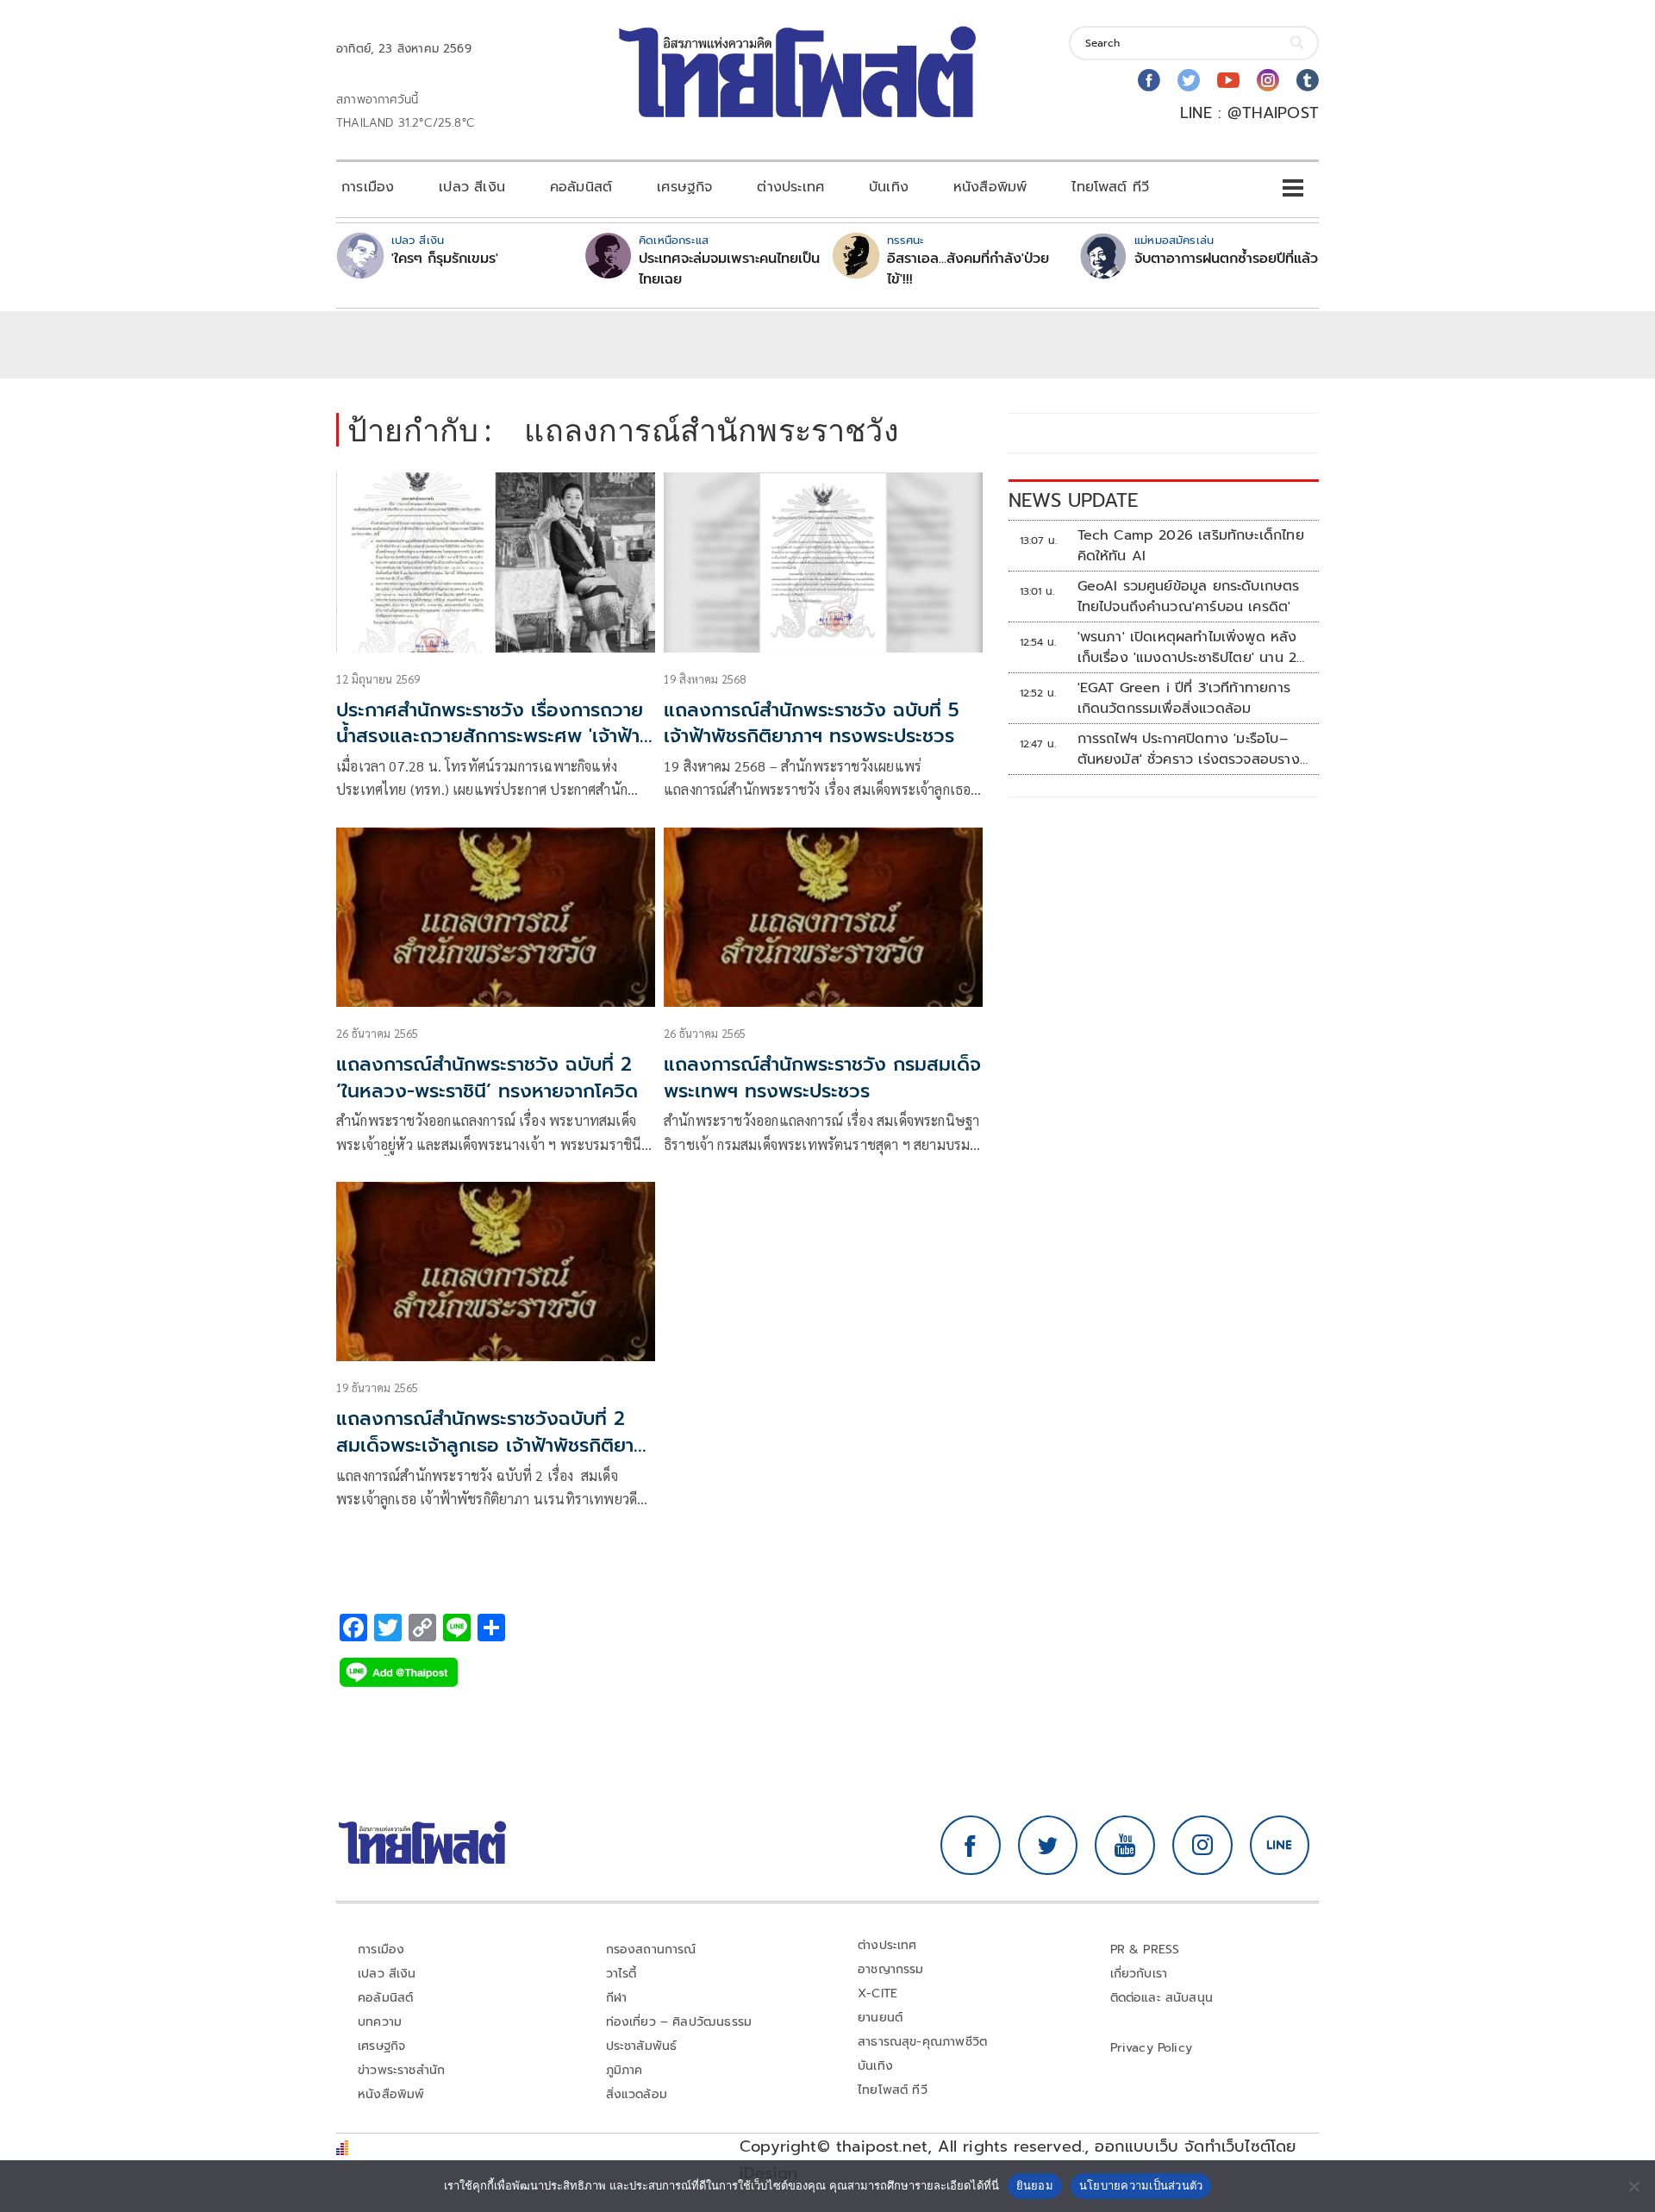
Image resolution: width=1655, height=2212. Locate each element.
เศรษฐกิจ (684, 187)
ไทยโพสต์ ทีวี (1110, 187)
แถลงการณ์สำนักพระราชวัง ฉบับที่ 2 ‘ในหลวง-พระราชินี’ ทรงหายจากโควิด (487, 1078)
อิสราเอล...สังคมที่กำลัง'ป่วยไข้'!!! (968, 269)
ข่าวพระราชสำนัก (401, 2070)
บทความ (380, 2022)
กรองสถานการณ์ (651, 1950)
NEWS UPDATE (1073, 500)
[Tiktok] (1308, 80)
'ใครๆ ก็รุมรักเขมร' (445, 259)
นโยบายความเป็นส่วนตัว (1141, 2185)
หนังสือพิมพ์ (990, 187)
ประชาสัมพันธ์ (642, 2046)
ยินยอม (1035, 2185)
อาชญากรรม (891, 1969)
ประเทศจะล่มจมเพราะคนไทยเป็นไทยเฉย (729, 269)
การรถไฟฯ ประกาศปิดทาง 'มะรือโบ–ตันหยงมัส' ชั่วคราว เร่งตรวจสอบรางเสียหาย (1189, 749)
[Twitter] (1189, 80)
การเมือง (368, 187)
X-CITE (877, 1993)
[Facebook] (1149, 80)
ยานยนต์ (880, 2018)
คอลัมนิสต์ (581, 187)
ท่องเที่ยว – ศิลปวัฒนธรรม (679, 2022)
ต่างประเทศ (790, 187)
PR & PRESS (1145, 1950)
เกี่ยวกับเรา (1139, 1974)
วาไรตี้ (621, 1974)
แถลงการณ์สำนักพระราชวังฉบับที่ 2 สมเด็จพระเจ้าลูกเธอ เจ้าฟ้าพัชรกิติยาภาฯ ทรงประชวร (485, 1445)
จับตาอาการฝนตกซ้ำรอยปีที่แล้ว (1226, 259)
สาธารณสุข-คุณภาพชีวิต (922, 2042)
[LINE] (1280, 1846)
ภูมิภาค (625, 2070)
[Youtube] (1228, 80)
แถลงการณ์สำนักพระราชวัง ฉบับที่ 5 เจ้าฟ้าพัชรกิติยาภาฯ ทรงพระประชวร (815, 723)
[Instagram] (1268, 80)
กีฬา (617, 1998)
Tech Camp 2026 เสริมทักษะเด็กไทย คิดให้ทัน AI (1191, 546)
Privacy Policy (1152, 2048)
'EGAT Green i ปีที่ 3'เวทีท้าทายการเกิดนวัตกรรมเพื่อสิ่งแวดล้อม (1184, 698)
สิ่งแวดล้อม (637, 2094)
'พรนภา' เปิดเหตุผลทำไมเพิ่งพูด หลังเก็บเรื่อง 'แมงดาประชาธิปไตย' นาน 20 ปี (1192, 647)
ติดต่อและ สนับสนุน (1162, 1998)
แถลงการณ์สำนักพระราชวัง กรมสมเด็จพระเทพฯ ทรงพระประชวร (822, 1078)
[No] (1633, 2186)
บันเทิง (889, 187)
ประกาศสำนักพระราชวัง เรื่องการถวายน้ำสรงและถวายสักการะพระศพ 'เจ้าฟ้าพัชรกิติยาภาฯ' (490, 737)
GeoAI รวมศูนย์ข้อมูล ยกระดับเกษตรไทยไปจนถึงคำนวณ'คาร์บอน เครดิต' (1189, 597)
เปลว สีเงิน (472, 187)
